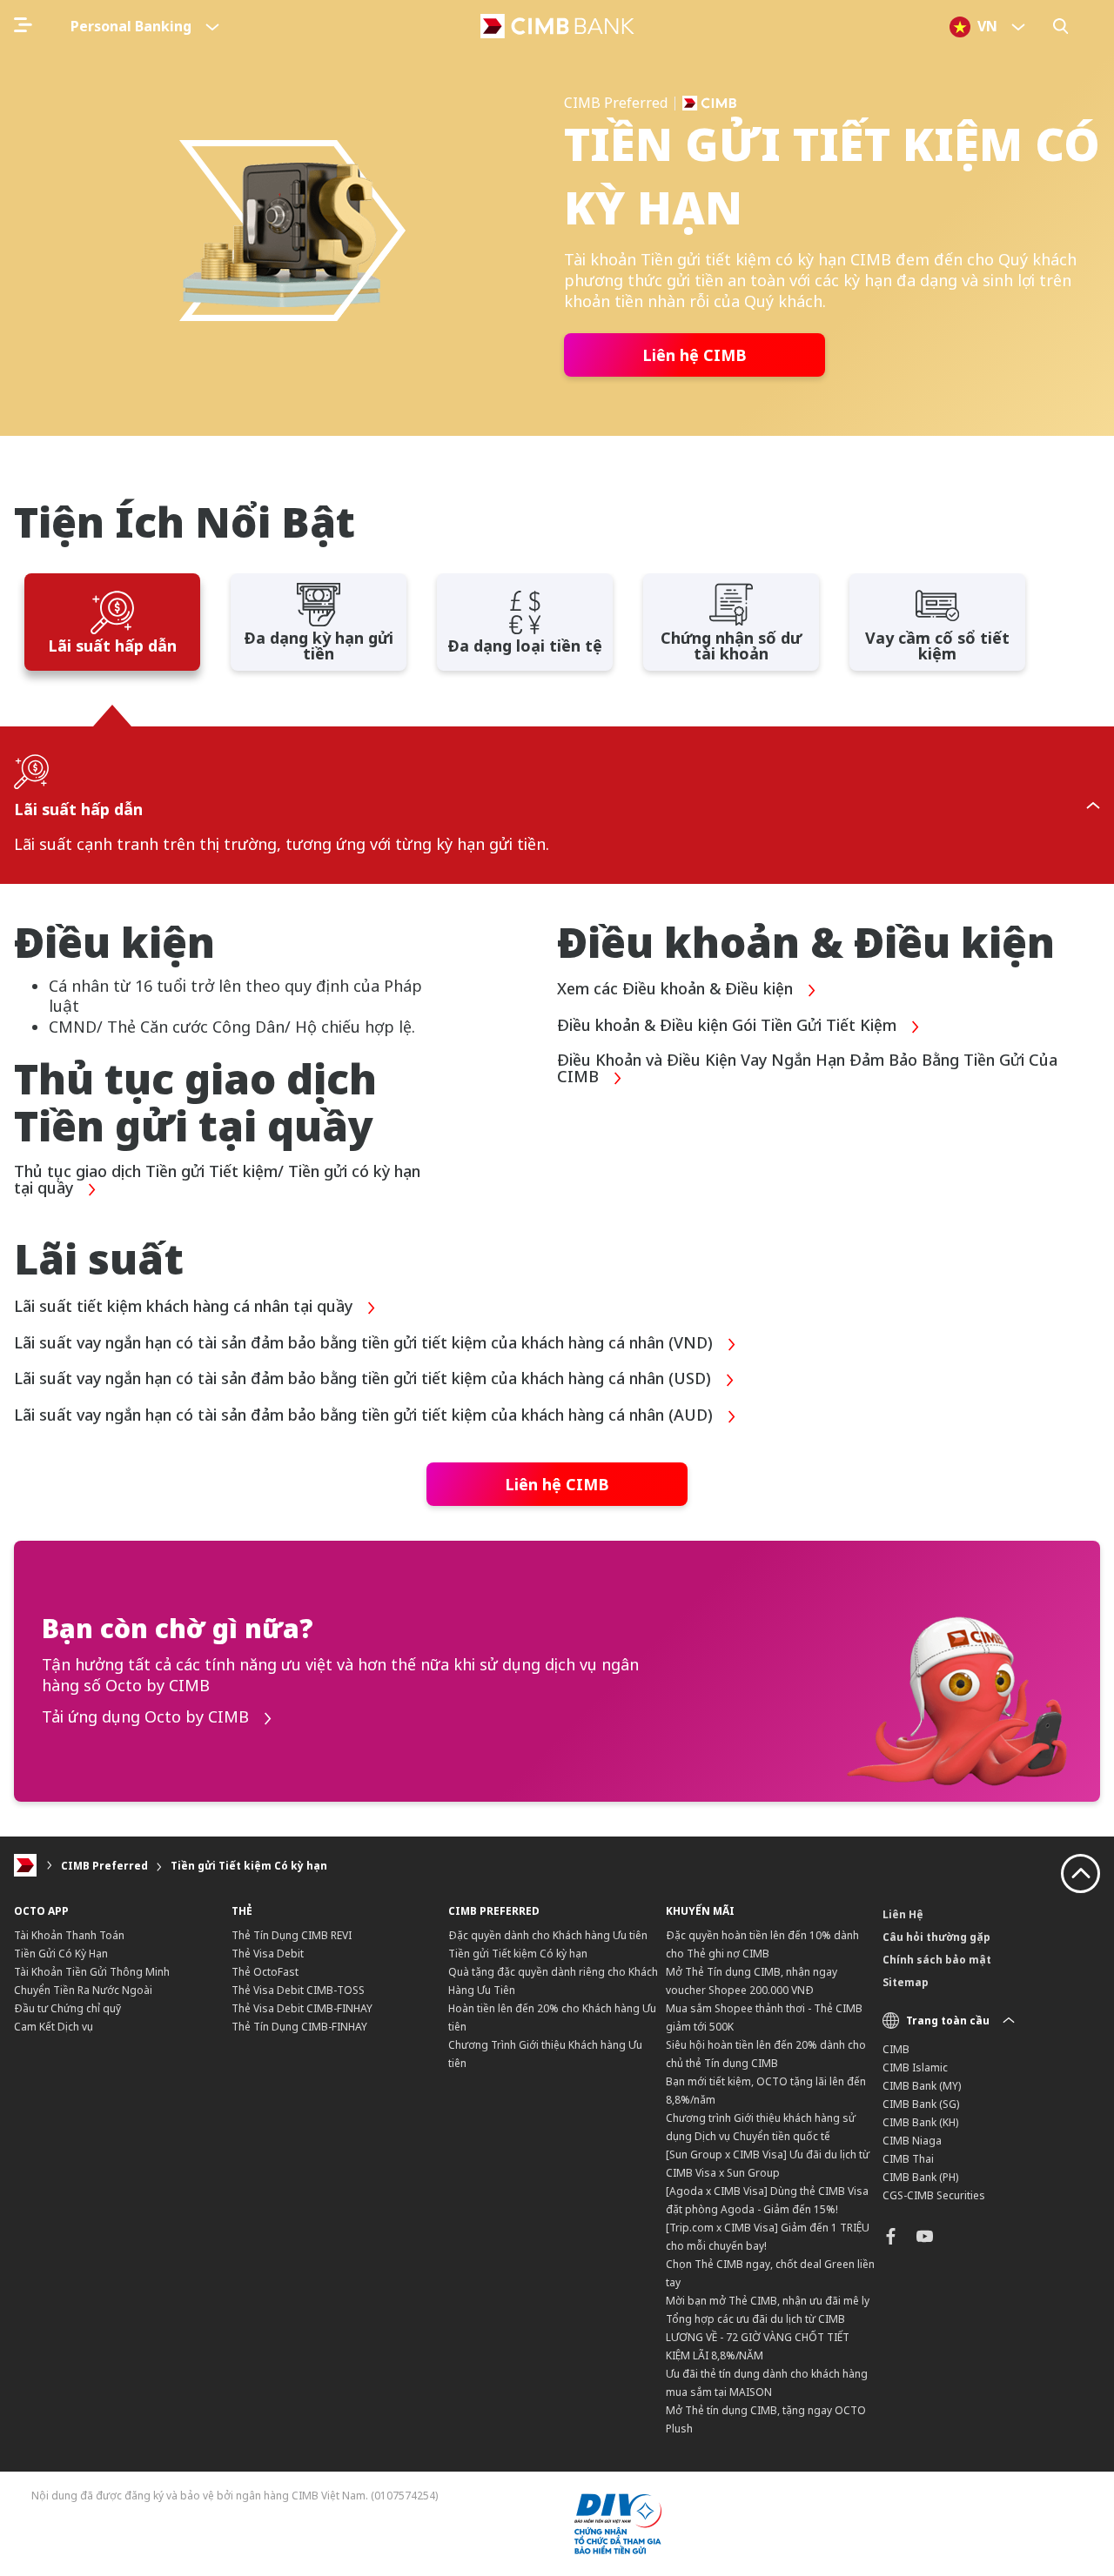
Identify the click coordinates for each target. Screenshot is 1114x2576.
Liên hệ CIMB (695, 355)
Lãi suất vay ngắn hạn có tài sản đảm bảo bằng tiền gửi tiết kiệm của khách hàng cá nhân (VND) (366, 1343)
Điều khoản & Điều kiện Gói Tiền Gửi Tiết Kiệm (729, 1026)
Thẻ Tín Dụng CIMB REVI (292, 1935)
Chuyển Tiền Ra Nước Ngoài (83, 1990)
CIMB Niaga (912, 2141)
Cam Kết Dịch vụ (54, 2027)
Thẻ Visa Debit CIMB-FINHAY (302, 2008)
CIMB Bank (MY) (922, 2086)
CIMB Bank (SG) (921, 2104)
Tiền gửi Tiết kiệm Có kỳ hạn (249, 1866)
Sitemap (906, 1982)
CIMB (896, 2049)
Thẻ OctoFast (265, 1972)
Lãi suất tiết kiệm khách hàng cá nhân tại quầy (185, 1307)
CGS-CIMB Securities (934, 2195)
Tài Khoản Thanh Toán (69, 1935)
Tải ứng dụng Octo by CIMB (148, 1717)
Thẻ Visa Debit (268, 1954)
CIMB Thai (908, 2159)
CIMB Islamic (915, 2067)
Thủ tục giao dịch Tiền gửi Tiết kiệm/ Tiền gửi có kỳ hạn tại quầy (217, 1181)
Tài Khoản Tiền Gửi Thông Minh (92, 1972)
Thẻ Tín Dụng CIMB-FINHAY (299, 2027)
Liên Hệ (903, 1914)
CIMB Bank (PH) (920, 2177)
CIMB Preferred (104, 1866)
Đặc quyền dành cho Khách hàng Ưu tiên (548, 1935)
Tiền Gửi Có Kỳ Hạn (61, 1954)
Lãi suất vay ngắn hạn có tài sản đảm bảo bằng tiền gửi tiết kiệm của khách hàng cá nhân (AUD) (366, 1415)
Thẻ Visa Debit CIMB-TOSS (298, 1990)
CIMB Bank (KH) (920, 2122)
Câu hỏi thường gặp (936, 1937)
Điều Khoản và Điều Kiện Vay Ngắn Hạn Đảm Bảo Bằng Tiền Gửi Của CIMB (807, 1069)
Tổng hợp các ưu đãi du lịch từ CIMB (755, 2319)
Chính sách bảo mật (937, 1960)
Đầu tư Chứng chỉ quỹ (67, 2008)
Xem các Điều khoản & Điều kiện (677, 989)
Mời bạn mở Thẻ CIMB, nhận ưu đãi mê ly (768, 2301)
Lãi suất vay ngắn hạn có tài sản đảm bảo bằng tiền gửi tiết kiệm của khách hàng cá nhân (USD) (365, 1379)
